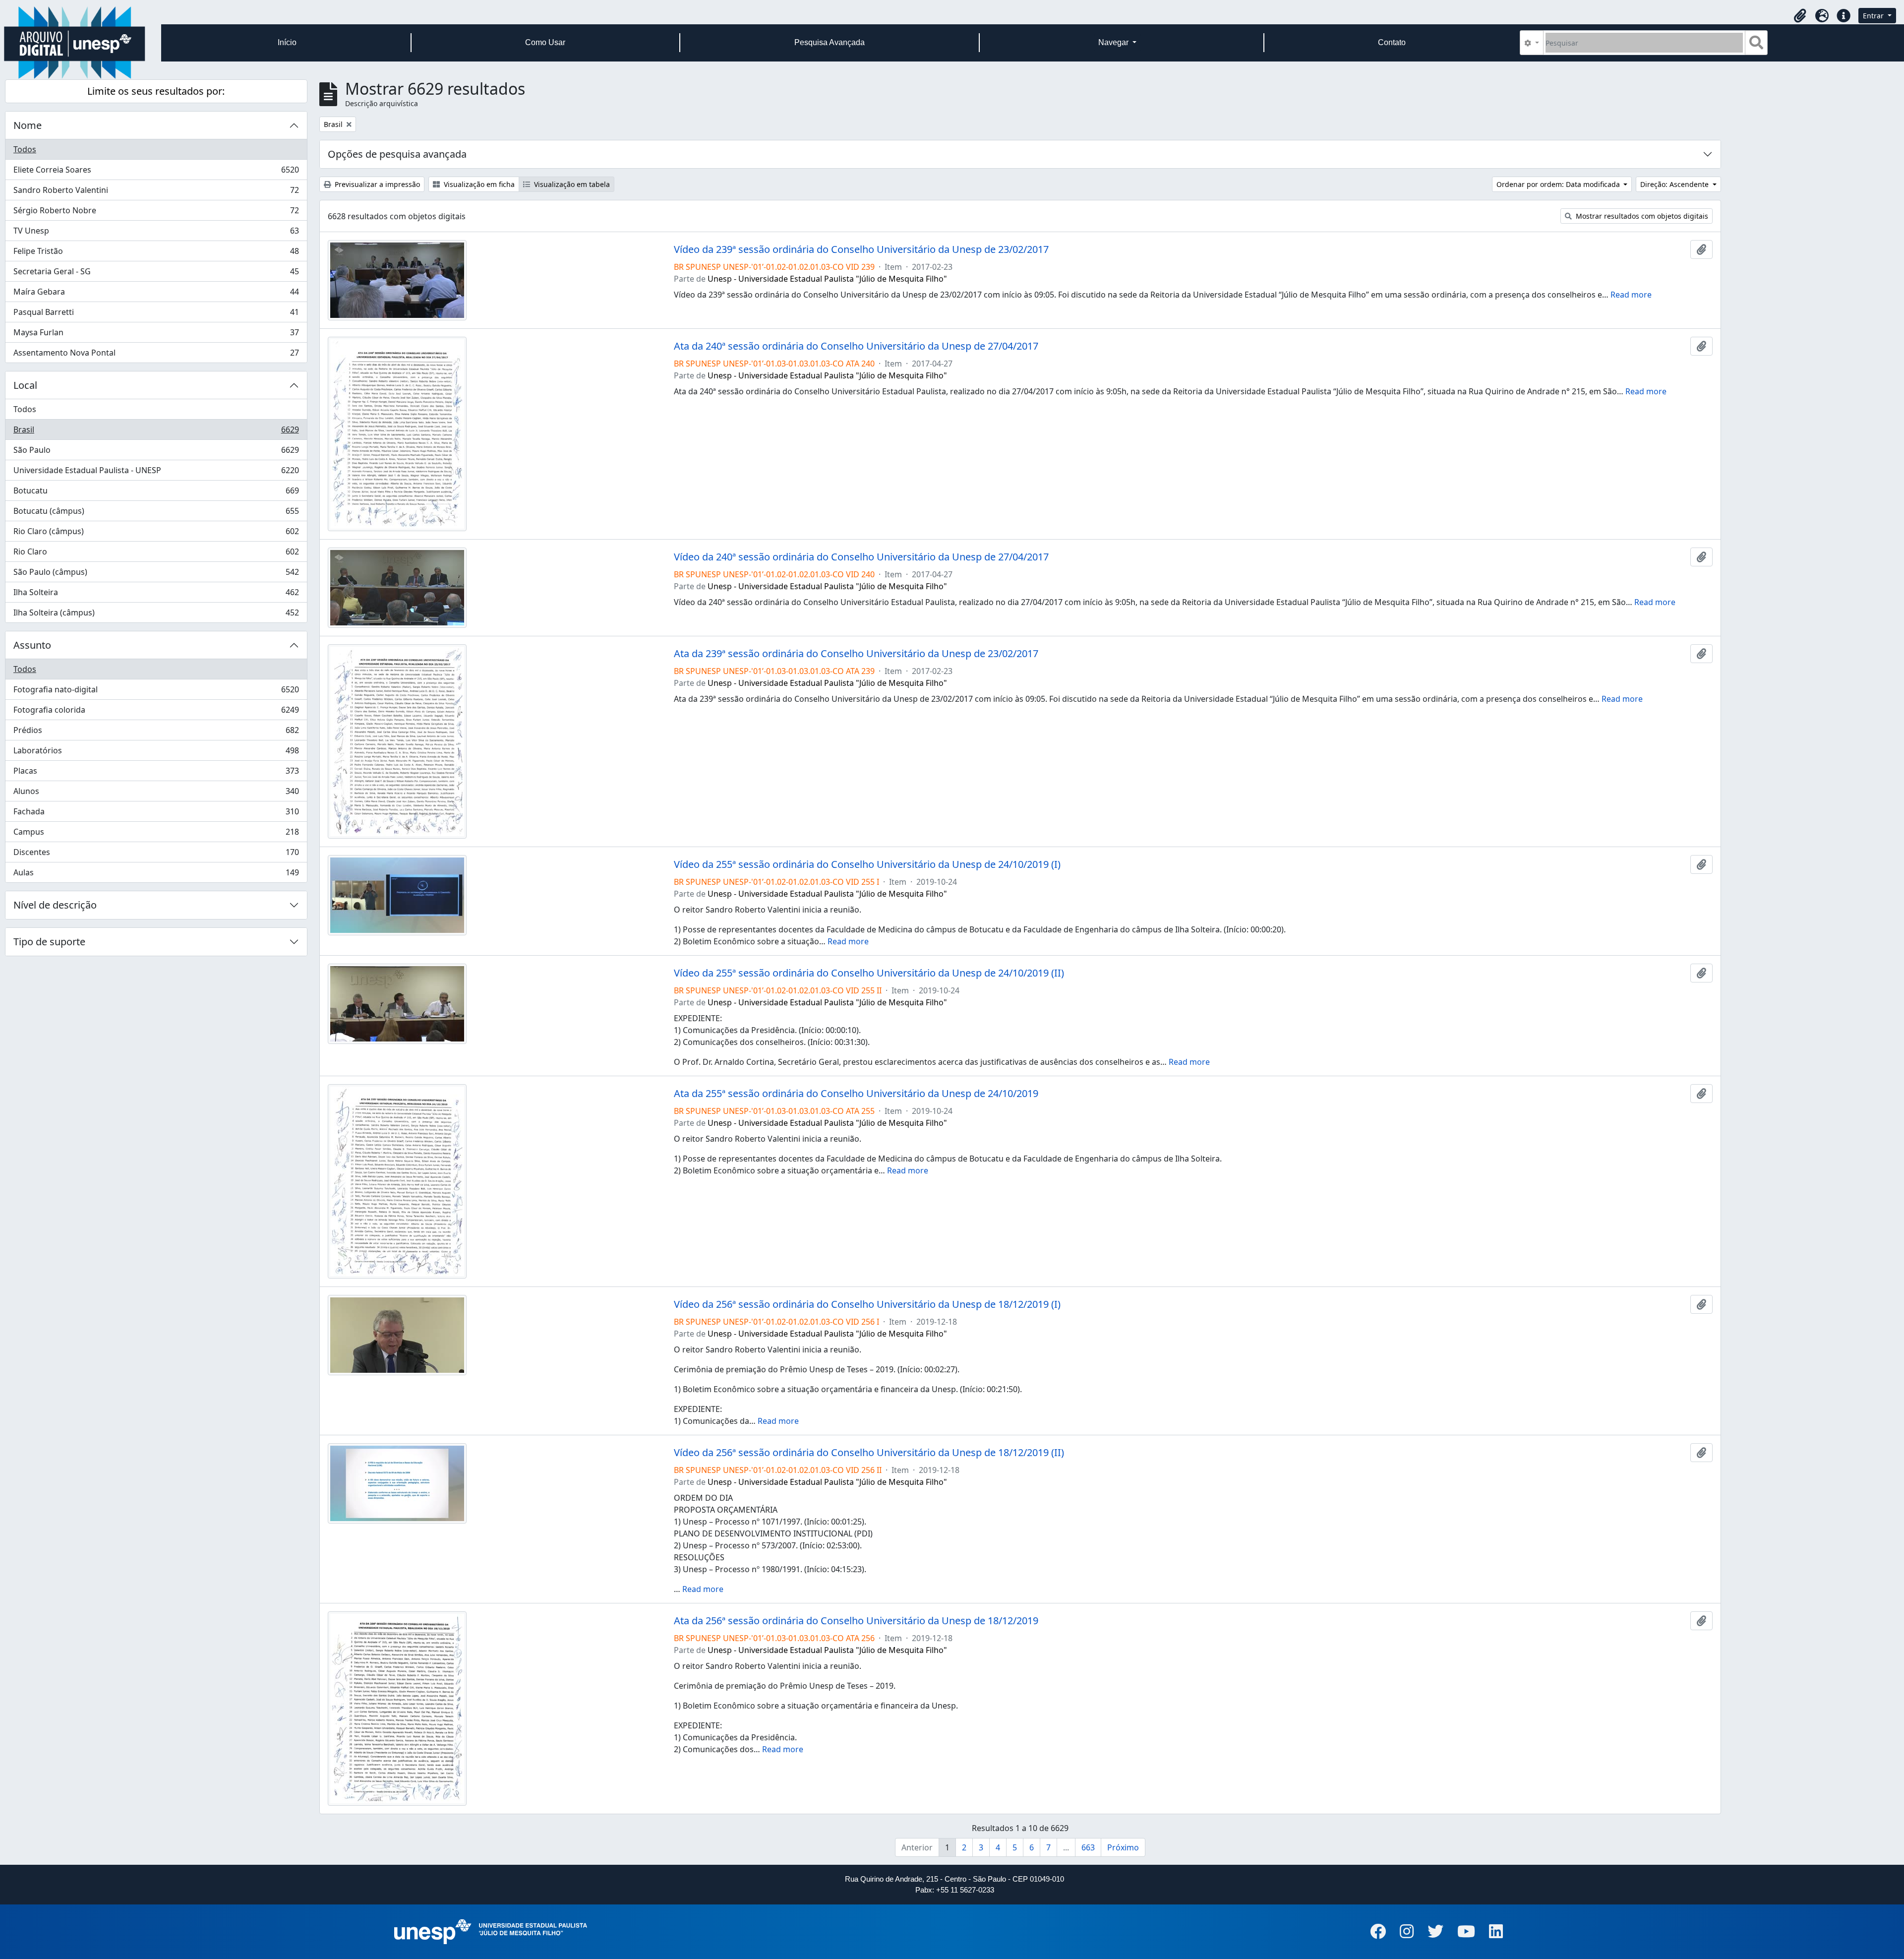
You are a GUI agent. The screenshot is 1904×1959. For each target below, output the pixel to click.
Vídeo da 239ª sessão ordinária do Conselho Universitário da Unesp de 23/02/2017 (861, 249)
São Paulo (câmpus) (156, 574)
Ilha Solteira (156, 595)
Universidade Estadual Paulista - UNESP (156, 473)
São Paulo (156, 452)
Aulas (156, 875)
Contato (1392, 42)
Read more (1631, 295)
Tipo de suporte (49, 942)
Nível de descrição (55, 905)
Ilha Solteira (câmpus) (156, 615)
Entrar (1874, 16)
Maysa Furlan (156, 335)
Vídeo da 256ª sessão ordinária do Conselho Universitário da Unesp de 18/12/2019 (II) (869, 1453)
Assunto (32, 645)
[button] (1800, 16)
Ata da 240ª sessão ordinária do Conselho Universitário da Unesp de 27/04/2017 (856, 346)
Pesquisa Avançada (830, 42)
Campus (156, 834)
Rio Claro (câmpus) (156, 534)
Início (287, 42)
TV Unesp (156, 233)
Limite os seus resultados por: (156, 91)
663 (1088, 1847)
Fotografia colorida (156, 712)
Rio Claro (156, 554)
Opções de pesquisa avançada (397, 154)
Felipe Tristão (156, 253)
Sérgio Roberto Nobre (156, 213)
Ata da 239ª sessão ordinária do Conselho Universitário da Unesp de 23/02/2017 (856, 654)
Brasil (156, 432)
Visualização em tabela (571, 184)
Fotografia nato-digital (156, 692)
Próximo (1123, 1847)
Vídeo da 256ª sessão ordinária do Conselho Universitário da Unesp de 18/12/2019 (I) (867, 1304)
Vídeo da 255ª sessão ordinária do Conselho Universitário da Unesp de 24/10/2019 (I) (867, 864)
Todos (25, 149)
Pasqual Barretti (156, 314)
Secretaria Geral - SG (156, 274)
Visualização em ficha (478, 184)
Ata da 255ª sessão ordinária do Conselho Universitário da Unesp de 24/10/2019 (856, 1094)
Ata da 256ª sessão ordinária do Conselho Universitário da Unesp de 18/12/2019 (856, 1621)
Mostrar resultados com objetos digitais (1641, 216)
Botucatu (156, 493)
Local (25, 385)
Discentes (156, 855)
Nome (28, 125)
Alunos (156, 794)
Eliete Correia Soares (156, 172)
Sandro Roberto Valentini (156, 192)
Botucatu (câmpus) (156, 513)
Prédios (156, 733)
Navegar (1114, 42)
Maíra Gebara (156, 294)
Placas (156, 773)
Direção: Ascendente (1675, 184)
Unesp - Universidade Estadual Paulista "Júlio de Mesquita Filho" (827, 279)
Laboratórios (156, 753)
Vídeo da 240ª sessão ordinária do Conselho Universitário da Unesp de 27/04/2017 (861, 557)
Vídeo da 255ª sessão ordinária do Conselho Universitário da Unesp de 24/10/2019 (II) (869, 973)
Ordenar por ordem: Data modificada (1559, 184)
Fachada (156, 814)
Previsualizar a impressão (376, 184)
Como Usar (545, 42)
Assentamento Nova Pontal (156, 355)
